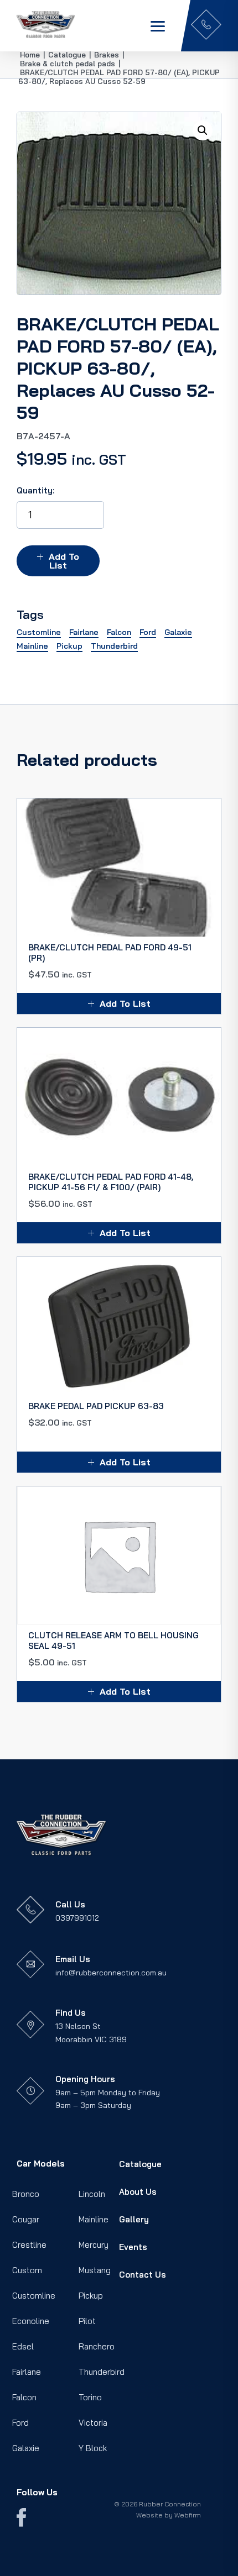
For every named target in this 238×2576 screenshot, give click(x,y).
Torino (90, 2397)
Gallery (134, 2219)
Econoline (31, 2321)
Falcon (24, 2397)
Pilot (87, 2321)
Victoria (93, 2423)
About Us (138, 2192)
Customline (34, 2296)
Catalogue (140, 2164)
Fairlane (27, 2372)
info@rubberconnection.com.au (111, 1973)
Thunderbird (102, 2372)
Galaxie (26, 2448)
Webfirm (188, 2515)
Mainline (94, 2219)
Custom (27, 2270)
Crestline (29, 2245)
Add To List (64, 561)
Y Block (93, 2448)
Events (133, 2247)
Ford (20, 2423)
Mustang (95, 2270)
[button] (203, 130)
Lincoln (92, 2194)
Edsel (23, 2346)
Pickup (91, 2296)
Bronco (26, 2194)
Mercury (94, 2245)
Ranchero (97, 2346)
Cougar (26, 2219)
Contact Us (143, 2275)
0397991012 (77, 1918)
